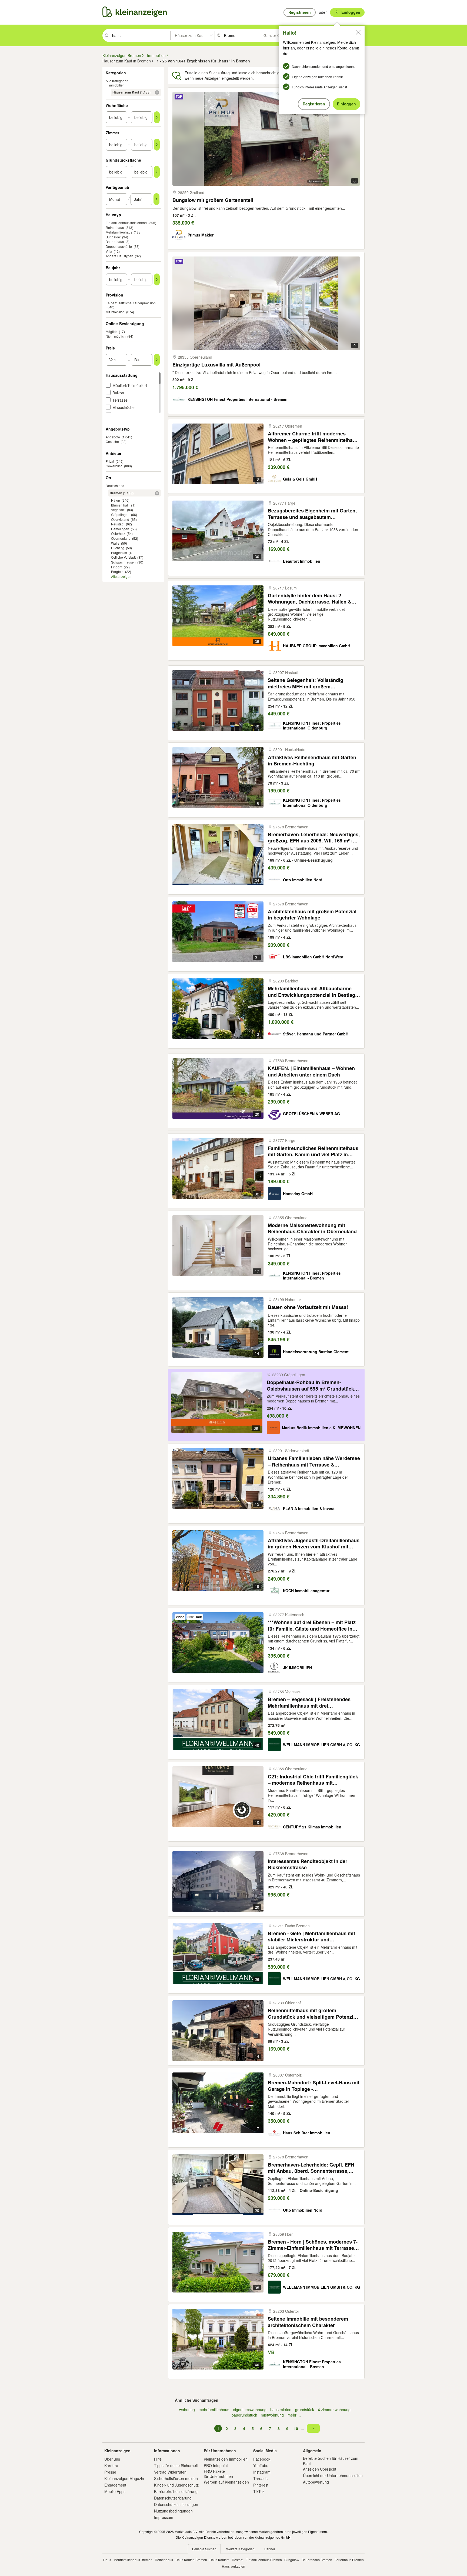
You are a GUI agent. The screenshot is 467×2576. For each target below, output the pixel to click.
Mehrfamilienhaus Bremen (133, 2560)
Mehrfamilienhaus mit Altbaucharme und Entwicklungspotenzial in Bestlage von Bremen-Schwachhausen (313, 992)
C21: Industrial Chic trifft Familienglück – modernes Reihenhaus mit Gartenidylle (313, 1780)
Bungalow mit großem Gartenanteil (213, 200)
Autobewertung (316, 2482)
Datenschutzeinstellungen (176, 2504)
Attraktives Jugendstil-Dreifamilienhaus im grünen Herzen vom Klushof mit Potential (314, 1543)
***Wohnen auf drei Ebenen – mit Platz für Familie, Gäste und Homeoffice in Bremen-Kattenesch (312, 1625)
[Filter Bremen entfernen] (157, 493)
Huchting (118, 548)
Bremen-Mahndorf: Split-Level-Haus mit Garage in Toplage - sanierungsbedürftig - (314, 2086)
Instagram (262, 2472)
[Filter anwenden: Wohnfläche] (157, 117)
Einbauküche (124, 407)
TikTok (259, 2491)
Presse (110, 2472)
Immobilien (116, 85)
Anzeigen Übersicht (320, 2469)
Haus (107, 2560)
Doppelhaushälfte (119, 246)
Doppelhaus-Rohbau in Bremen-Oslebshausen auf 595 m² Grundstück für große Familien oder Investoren (310, 1385)
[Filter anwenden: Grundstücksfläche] (157, 172)
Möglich (111, 331)
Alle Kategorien (117, 81)
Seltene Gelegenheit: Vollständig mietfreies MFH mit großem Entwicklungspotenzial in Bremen (307, 683)
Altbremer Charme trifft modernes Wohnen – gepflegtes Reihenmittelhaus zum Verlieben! (313, 437)
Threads (260, 2478)
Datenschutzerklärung (173, 2498)
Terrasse (120, 400)
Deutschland (115, 486)
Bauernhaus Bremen (317, 2560)
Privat (110, 461)
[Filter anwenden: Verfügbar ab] (156, 199)
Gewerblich (114, 466)
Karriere (111, 2465)
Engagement (115, 2485)
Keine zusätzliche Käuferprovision (131, 303)
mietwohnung (272, 2415)
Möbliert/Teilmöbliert (130, 385)
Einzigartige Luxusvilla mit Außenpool (216, 365)
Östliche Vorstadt (123, 557)
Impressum (164, 2517)
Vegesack (118, 510)
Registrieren (314, 104)
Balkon (118, 393)
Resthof (238, 2560)
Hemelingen (120, 529)
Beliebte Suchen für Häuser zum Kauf (331, 2461)
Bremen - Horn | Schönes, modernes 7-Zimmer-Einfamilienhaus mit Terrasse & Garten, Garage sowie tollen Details (313, 2245)
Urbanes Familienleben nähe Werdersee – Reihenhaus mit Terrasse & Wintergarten (314, 1461)
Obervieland (120, 519)
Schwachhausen (123, 562)
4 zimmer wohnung (334, 2410)
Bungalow (113, 237)
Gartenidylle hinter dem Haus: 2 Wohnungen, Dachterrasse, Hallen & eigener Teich (310, 599)
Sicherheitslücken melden (176, 2478)
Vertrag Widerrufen (170, 2472)
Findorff (117, 567)
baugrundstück (244, 2415)
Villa (109, 251)
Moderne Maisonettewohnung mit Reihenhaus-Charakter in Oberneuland (312, 1228)
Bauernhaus (115, 241)
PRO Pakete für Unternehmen (218, 2474)
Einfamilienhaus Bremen (264, 2560)
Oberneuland (121, 538)
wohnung (187, 2410)
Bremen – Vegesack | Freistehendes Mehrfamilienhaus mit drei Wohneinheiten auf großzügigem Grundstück (309, 1702)
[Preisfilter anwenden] (157, 360)
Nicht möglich (116, 336)
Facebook (262, 2459)
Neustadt (118, 524)
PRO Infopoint (216, 2465)
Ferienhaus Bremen (349, 2560)
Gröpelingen (120, 514)
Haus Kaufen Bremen (191, 2560)
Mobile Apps (115, 2491)
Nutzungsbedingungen (173, 2511)
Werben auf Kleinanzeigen (226, 2482)
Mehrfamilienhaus (119, 232)
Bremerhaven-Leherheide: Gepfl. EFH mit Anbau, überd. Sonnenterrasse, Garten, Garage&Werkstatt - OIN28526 (311, 2168)
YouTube (261, 2465)
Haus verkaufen (234, 2566)
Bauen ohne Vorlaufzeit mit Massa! (308, 1307)
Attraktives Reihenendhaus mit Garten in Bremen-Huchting (312, 760)
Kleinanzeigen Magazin (124, 2478)
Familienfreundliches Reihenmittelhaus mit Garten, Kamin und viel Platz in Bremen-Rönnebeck (313, 1151)
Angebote (113, 437)
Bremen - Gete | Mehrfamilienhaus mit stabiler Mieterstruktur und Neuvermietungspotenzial (311, 1936)
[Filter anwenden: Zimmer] (157, 145)
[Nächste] (313, 2428)
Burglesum (119, 553)
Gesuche (112, 441)
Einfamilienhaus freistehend (126, 223)
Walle (115, 543)
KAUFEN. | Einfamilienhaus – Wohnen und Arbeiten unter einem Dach (311, 1071)
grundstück (305, 2410)
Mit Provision (115, 312)
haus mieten (281, 2410)
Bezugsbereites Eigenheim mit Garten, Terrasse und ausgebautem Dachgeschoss (312, 514)
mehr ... (294, 2415)
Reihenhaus (115, 227)
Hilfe (158, 2459)
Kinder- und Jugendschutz (176, 2485)
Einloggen (346, 104)
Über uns (112, 2459)
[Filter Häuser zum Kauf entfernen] (157, 92)
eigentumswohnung (250, 2410)
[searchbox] (141, 35)
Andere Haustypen (119, 256)
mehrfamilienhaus (214, 2410)
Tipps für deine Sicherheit (176, 2465)
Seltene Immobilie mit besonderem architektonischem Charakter (308, 2322)
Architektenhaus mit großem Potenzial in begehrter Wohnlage (312, 914)
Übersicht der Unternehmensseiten (333, 2475)
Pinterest (261, 2485)
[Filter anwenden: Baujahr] (157, 279)
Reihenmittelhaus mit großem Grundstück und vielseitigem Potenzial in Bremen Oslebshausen (313, 2013)
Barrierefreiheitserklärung (176, 2491)
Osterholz (118, 533)
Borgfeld (117, 571)
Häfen (116, 500)
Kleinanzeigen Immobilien (226, 2459)
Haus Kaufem (219, 2560)
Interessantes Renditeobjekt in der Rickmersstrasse (308, 1864)
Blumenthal (119, 505)
